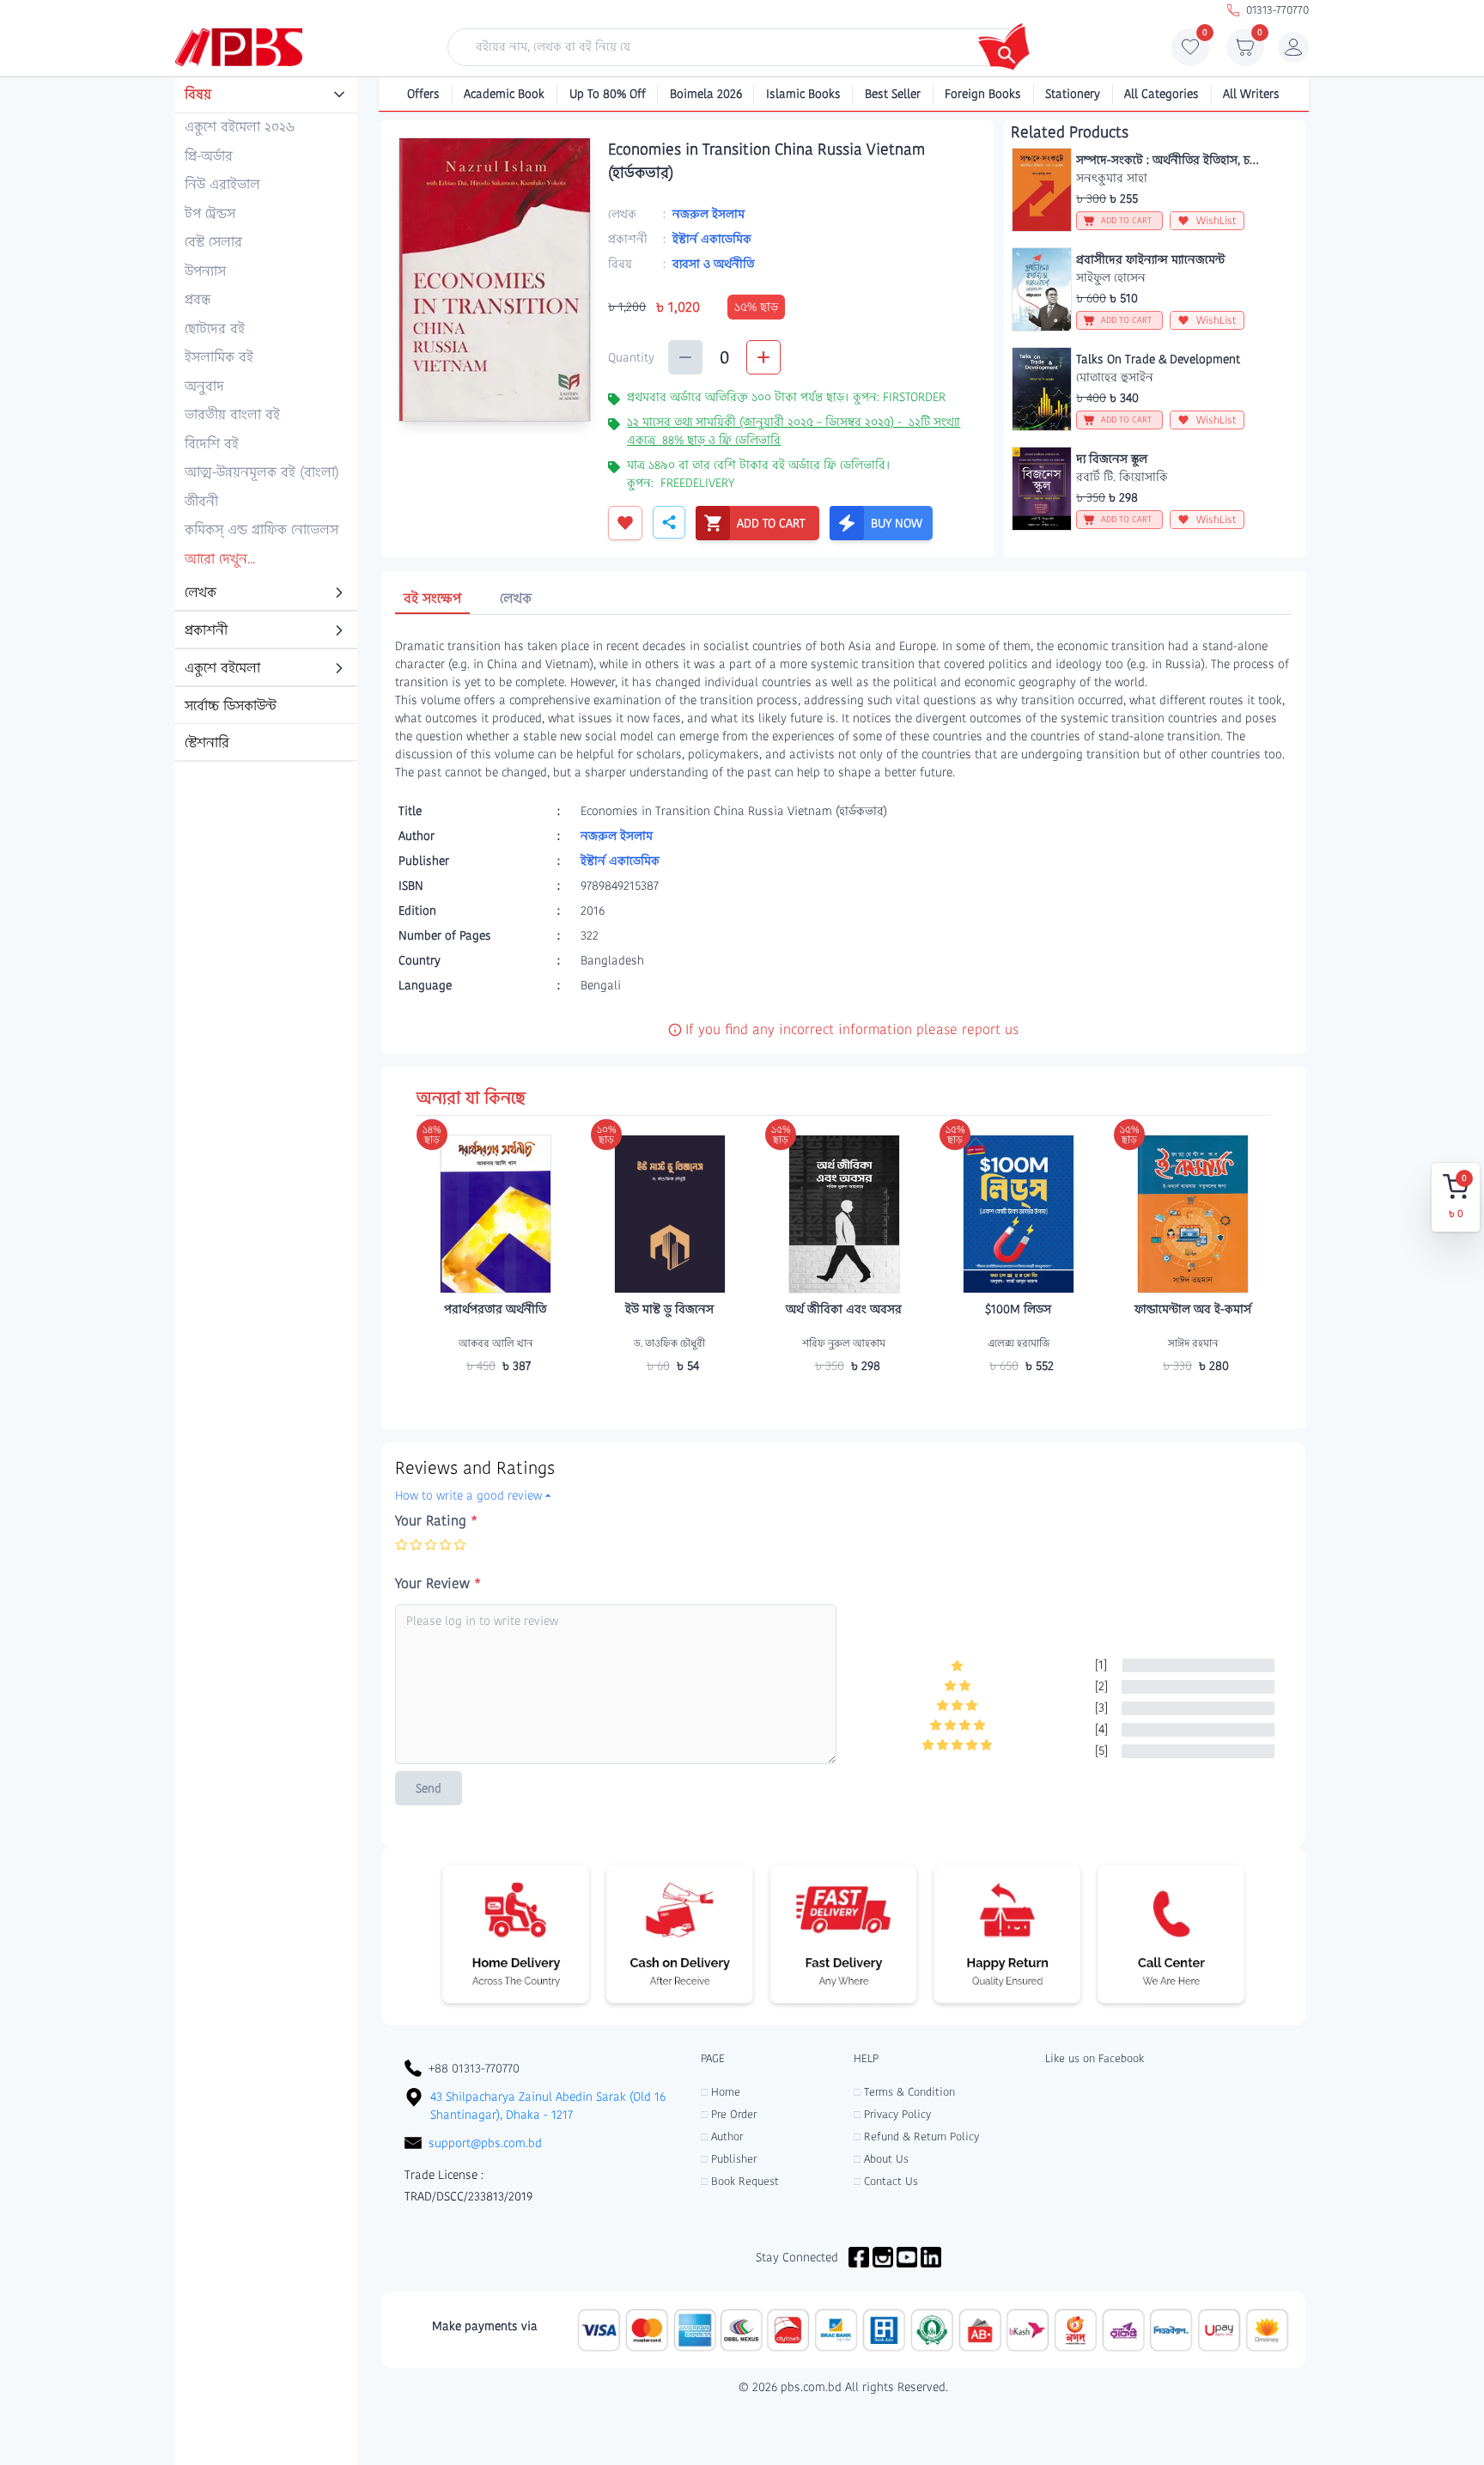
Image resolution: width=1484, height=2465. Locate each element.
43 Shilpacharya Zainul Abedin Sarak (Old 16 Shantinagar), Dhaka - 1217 (548, 2106)
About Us (881, 2159)
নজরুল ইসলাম (709, 214)
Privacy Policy (892, 2114)
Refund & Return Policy (916, 2136)
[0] (1190, 52)
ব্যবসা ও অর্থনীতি (713, 264)
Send (429, 1788)
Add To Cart (496, 1399)
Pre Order (729, 2114)
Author (722, 2136)
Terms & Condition (904, 2092)
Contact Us (886, 2181)
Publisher (729, 2159)
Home (721, 2092)
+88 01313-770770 (474, 2068)
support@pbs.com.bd (485, 2143)
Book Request (740, 2181)
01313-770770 (1277, 10)
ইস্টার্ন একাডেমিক (712, 239)
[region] (266, 420)
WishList (1216, 220)
